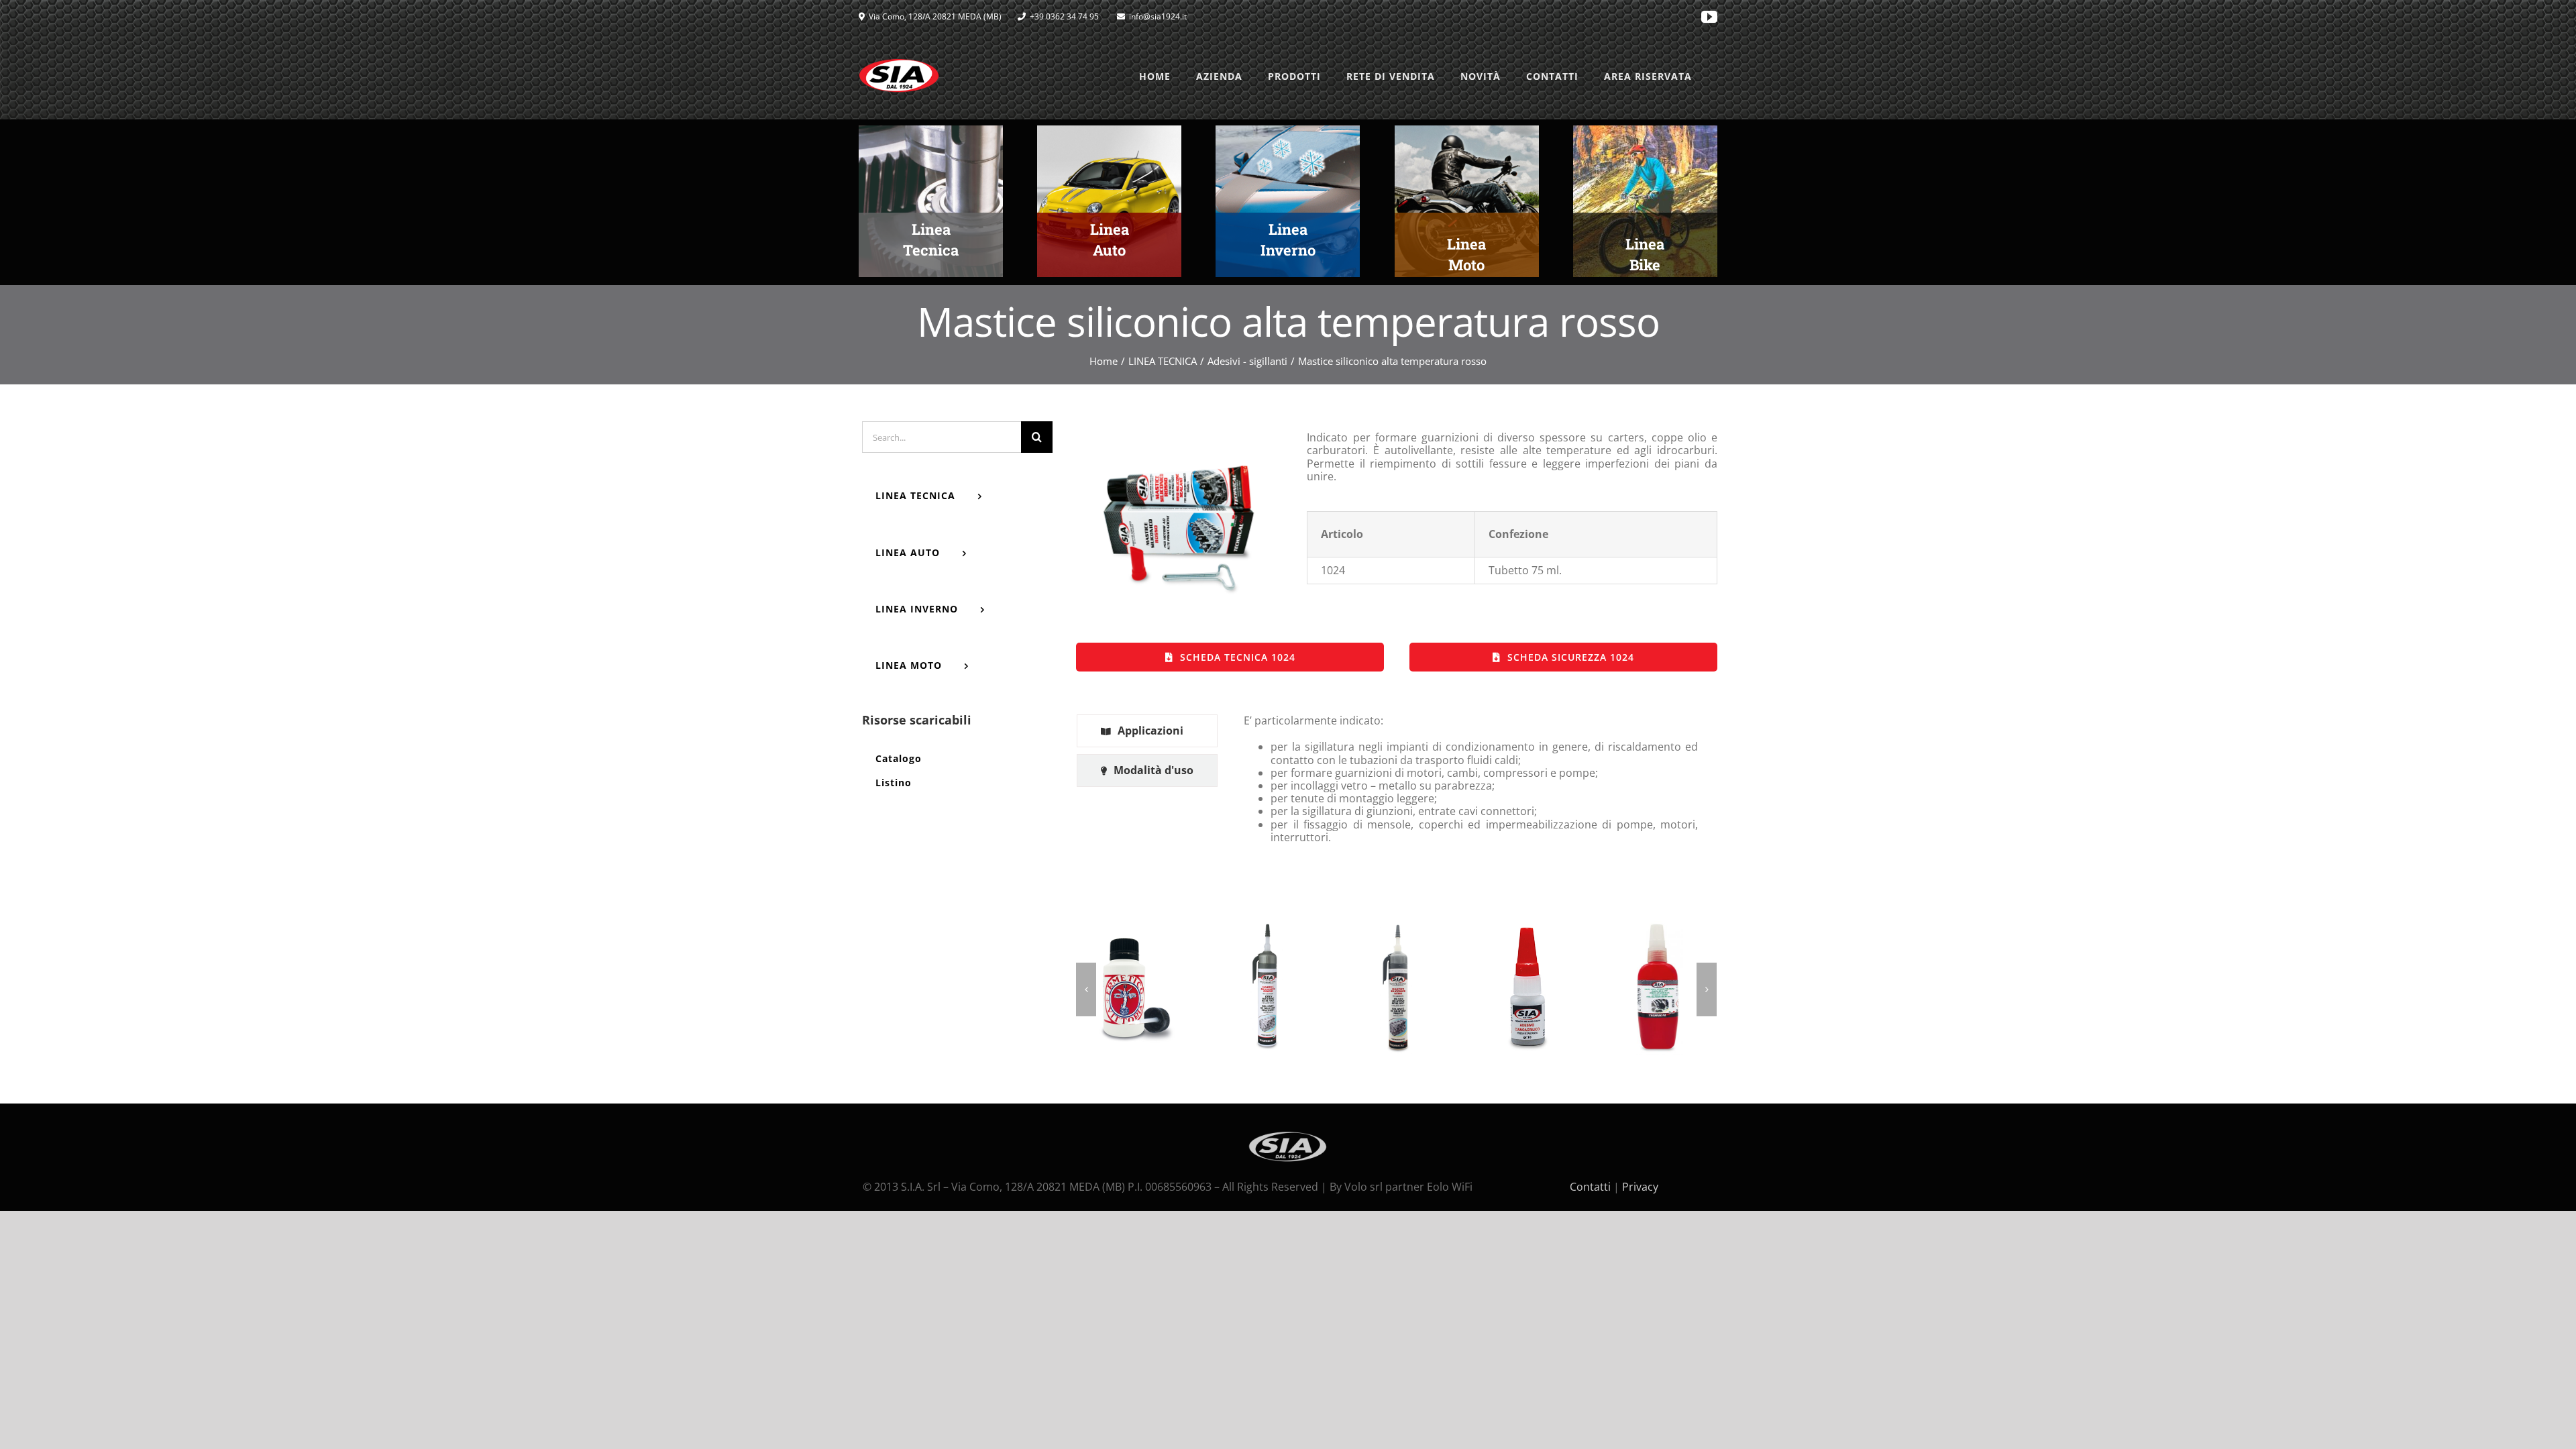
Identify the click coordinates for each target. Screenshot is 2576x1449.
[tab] (1147, 731)
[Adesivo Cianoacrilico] (1527, 988)
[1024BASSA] (1179, 438)
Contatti (1590, 1187)
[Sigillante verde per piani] (1658, 988)
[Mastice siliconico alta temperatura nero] (1396, 988)
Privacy (1640, 1187)
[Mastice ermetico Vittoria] (1135, 988)
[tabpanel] (1471, 785)
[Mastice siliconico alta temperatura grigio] (1266, 988)
